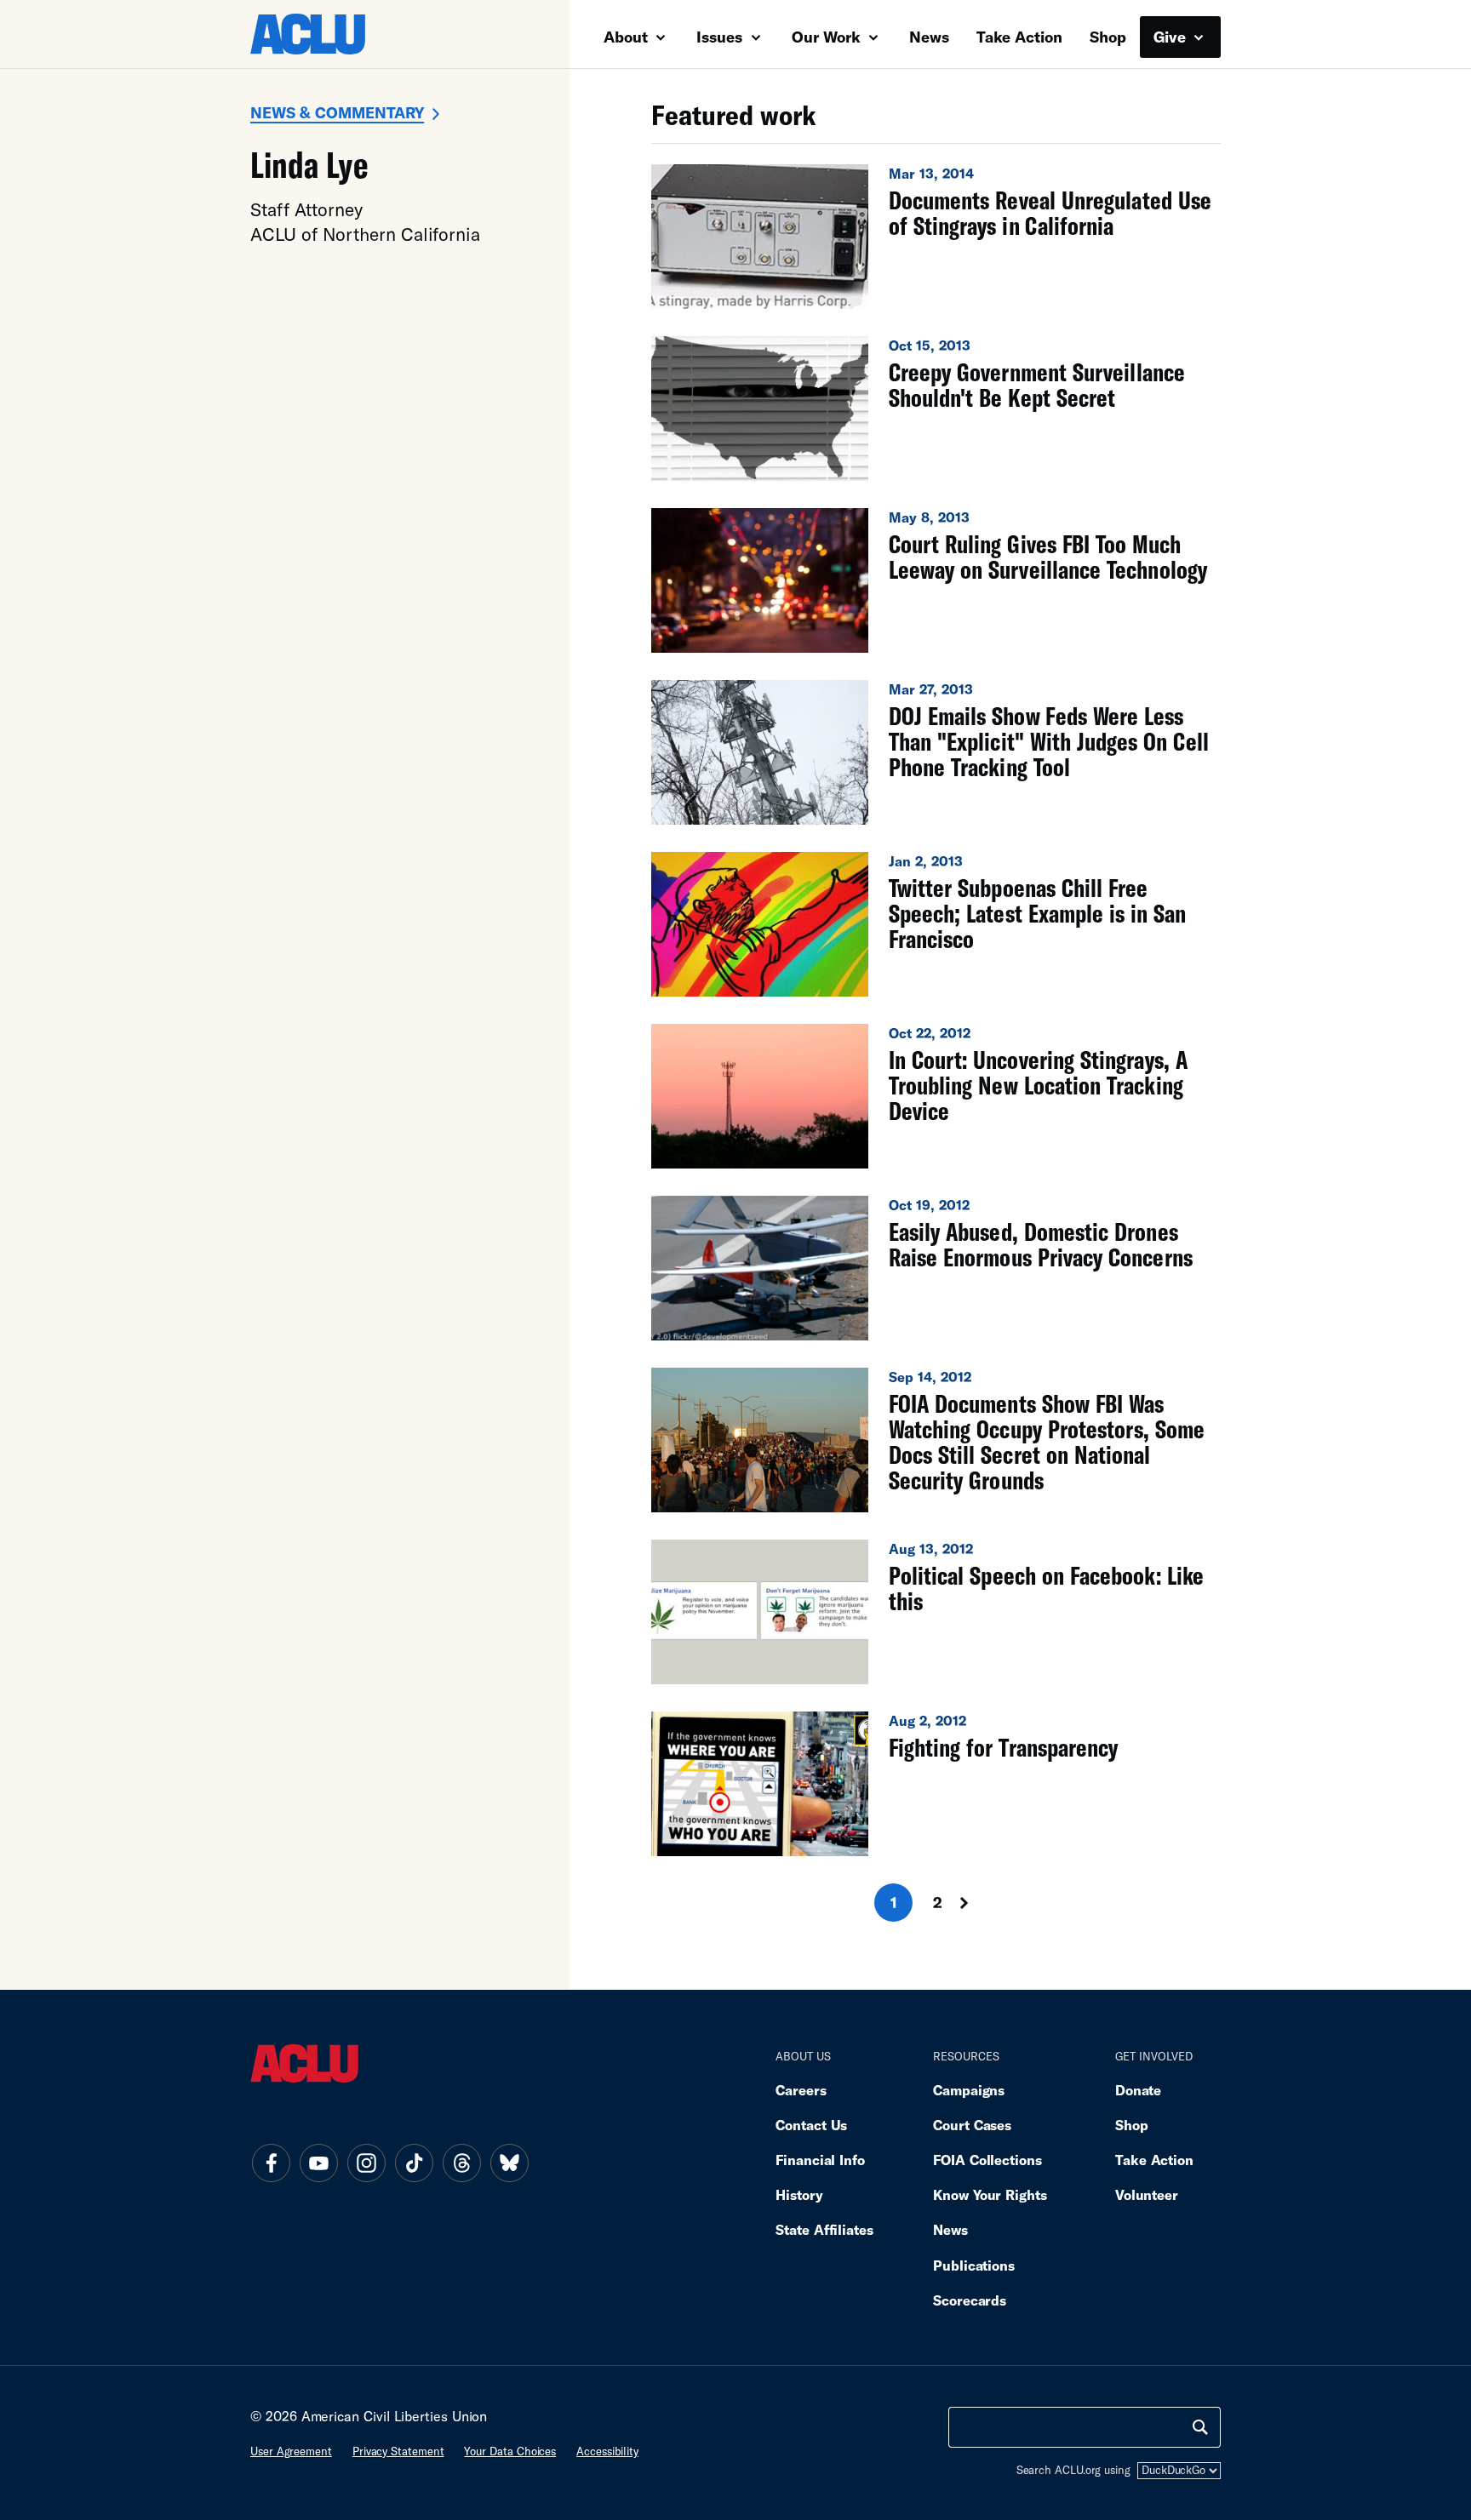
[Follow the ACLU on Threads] (461, 2163)
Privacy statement (398, 2451)
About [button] (628, 37)
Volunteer (1147, 2194)
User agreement (291, 2451)
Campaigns (969, 2090)
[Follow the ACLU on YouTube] (318, 2163)
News (929, 37)
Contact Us (811, 2125)
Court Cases (972, 2125)
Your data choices (510, 2451)
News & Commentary (337, 112)
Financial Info (820, 2160)
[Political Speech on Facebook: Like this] (936, 1612)
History (799, 2194)
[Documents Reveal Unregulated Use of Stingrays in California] (936, 237)
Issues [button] (721, 37)
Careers (801, 2090)
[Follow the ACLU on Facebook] (271, 2163)
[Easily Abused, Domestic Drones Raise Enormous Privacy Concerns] (936, 1268)
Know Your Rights (990, 2194)
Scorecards (970, 2300)
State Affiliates (824, 2229)
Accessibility (607, 2451)
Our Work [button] (828, 37)
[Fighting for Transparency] (936, 1784)
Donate (1138, 2090)
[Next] (980, 1903)
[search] (1200, 2427)
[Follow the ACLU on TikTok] (414, 2163)
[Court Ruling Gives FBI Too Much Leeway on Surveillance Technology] (936, 580)
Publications (974, 2265)
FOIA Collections (987, 2160)
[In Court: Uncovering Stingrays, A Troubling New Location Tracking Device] (936, 1096)
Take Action (1019, 37)
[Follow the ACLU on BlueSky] (509, 2163)
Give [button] (1172, 37)
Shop (1108, 37)
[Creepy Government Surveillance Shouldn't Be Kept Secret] (936, 409)
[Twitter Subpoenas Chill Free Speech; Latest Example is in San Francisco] (936, 924)
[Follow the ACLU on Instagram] (366, 2163)
